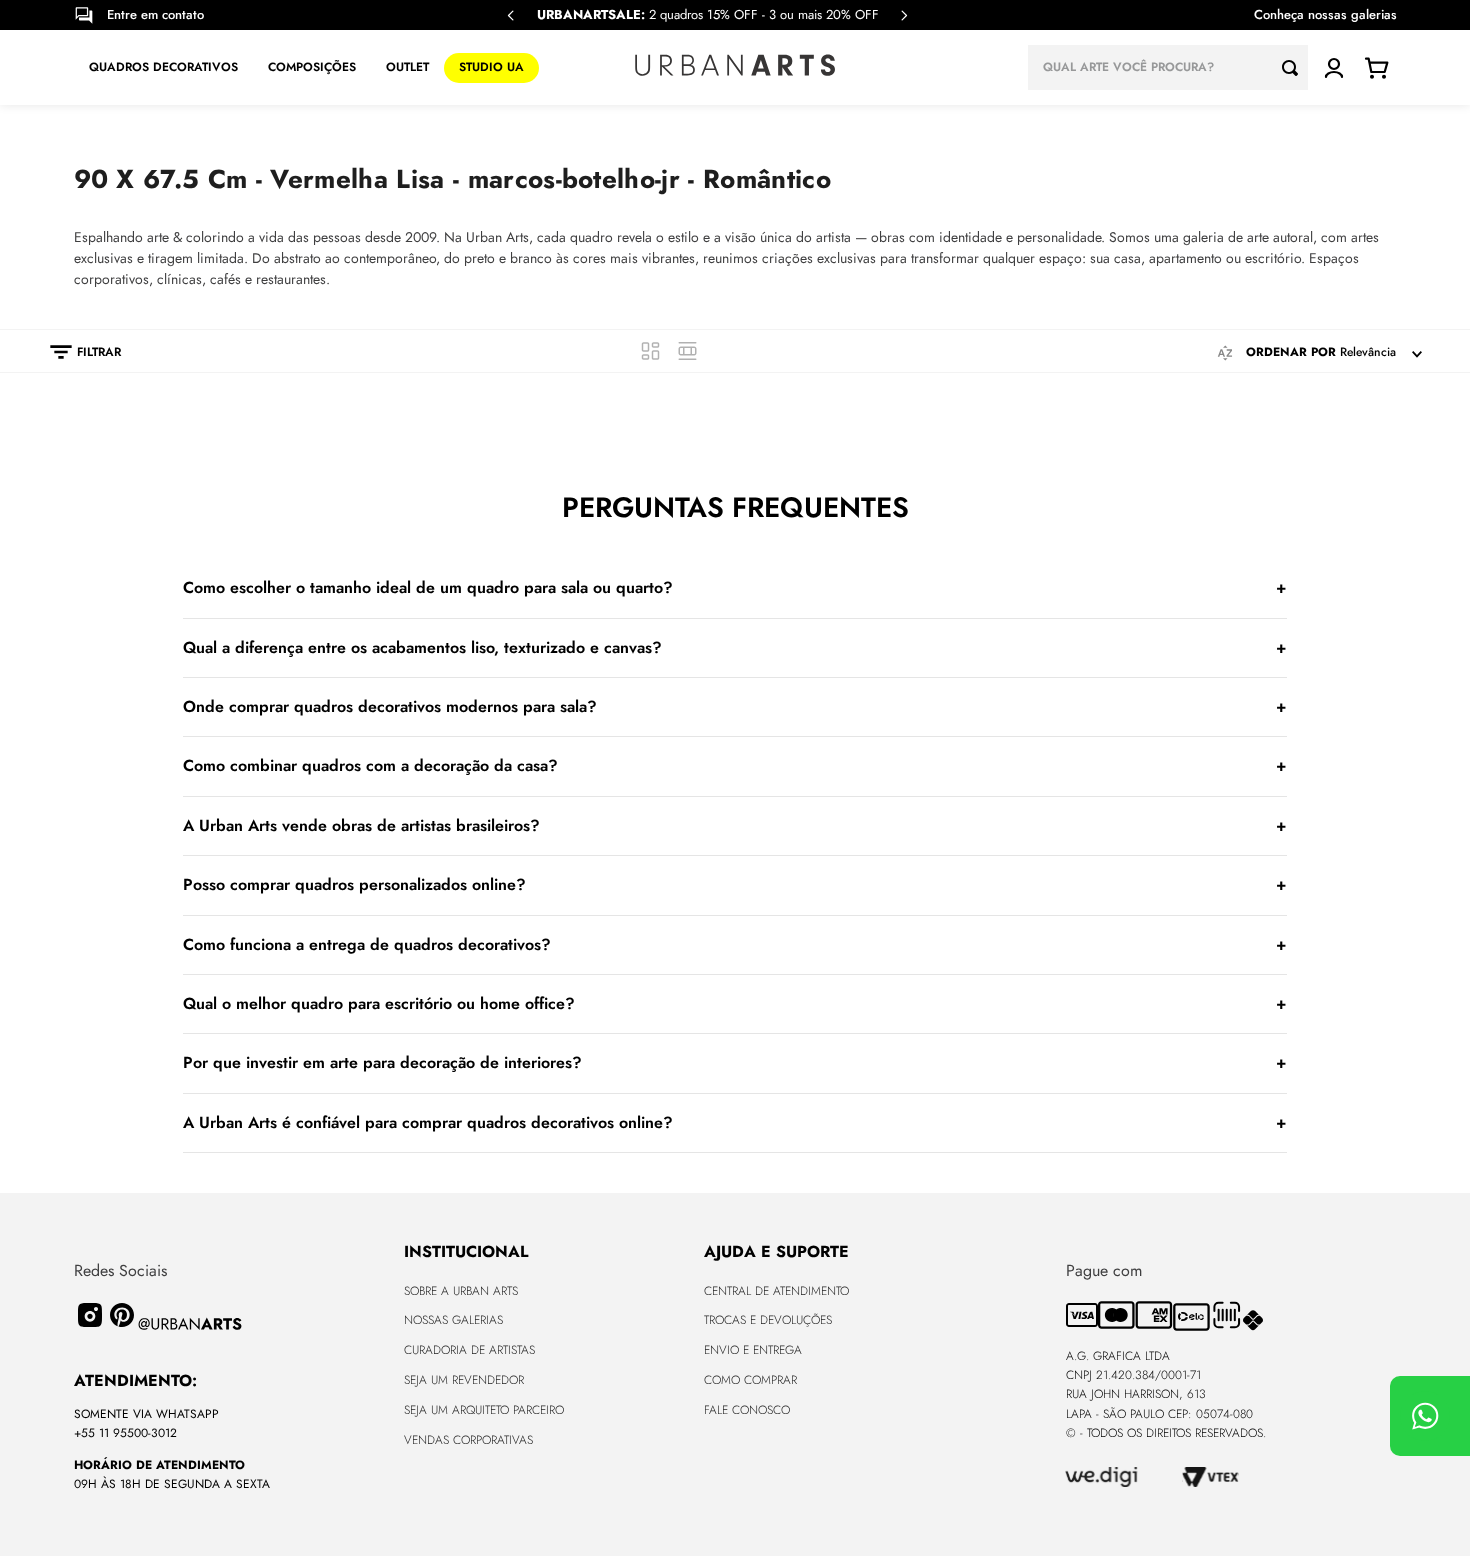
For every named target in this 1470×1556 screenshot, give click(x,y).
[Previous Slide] (511, 15)
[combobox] (1168, 67)
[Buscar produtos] (1295, 67)
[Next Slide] (904, 15)
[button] (75, 352)
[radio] (650, 351)
